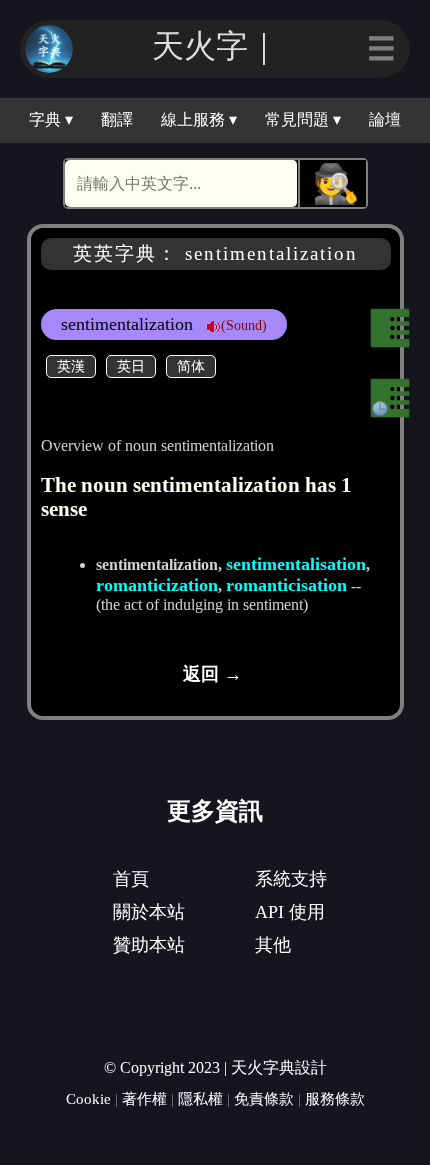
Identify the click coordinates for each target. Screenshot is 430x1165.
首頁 (131, 879)
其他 (273, 945)
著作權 (144, 1098)
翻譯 (117, 119)
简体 (191, 366)
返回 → (212, 674)
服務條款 (335, 1098)
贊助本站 (149, 945)
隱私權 (200, 1098)
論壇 (385, 119)
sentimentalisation (296, 564)
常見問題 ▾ (303, 119)
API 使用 (290, 912)
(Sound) (244, 325)
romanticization (157, 585)
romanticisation (286, 585)
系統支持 (291, 879)
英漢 (71, 366)
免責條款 (264, 1098)
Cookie (88, 1098)
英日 (131, 366)
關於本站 (149, 912)
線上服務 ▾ (199, 119)
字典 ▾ (51, 119)
